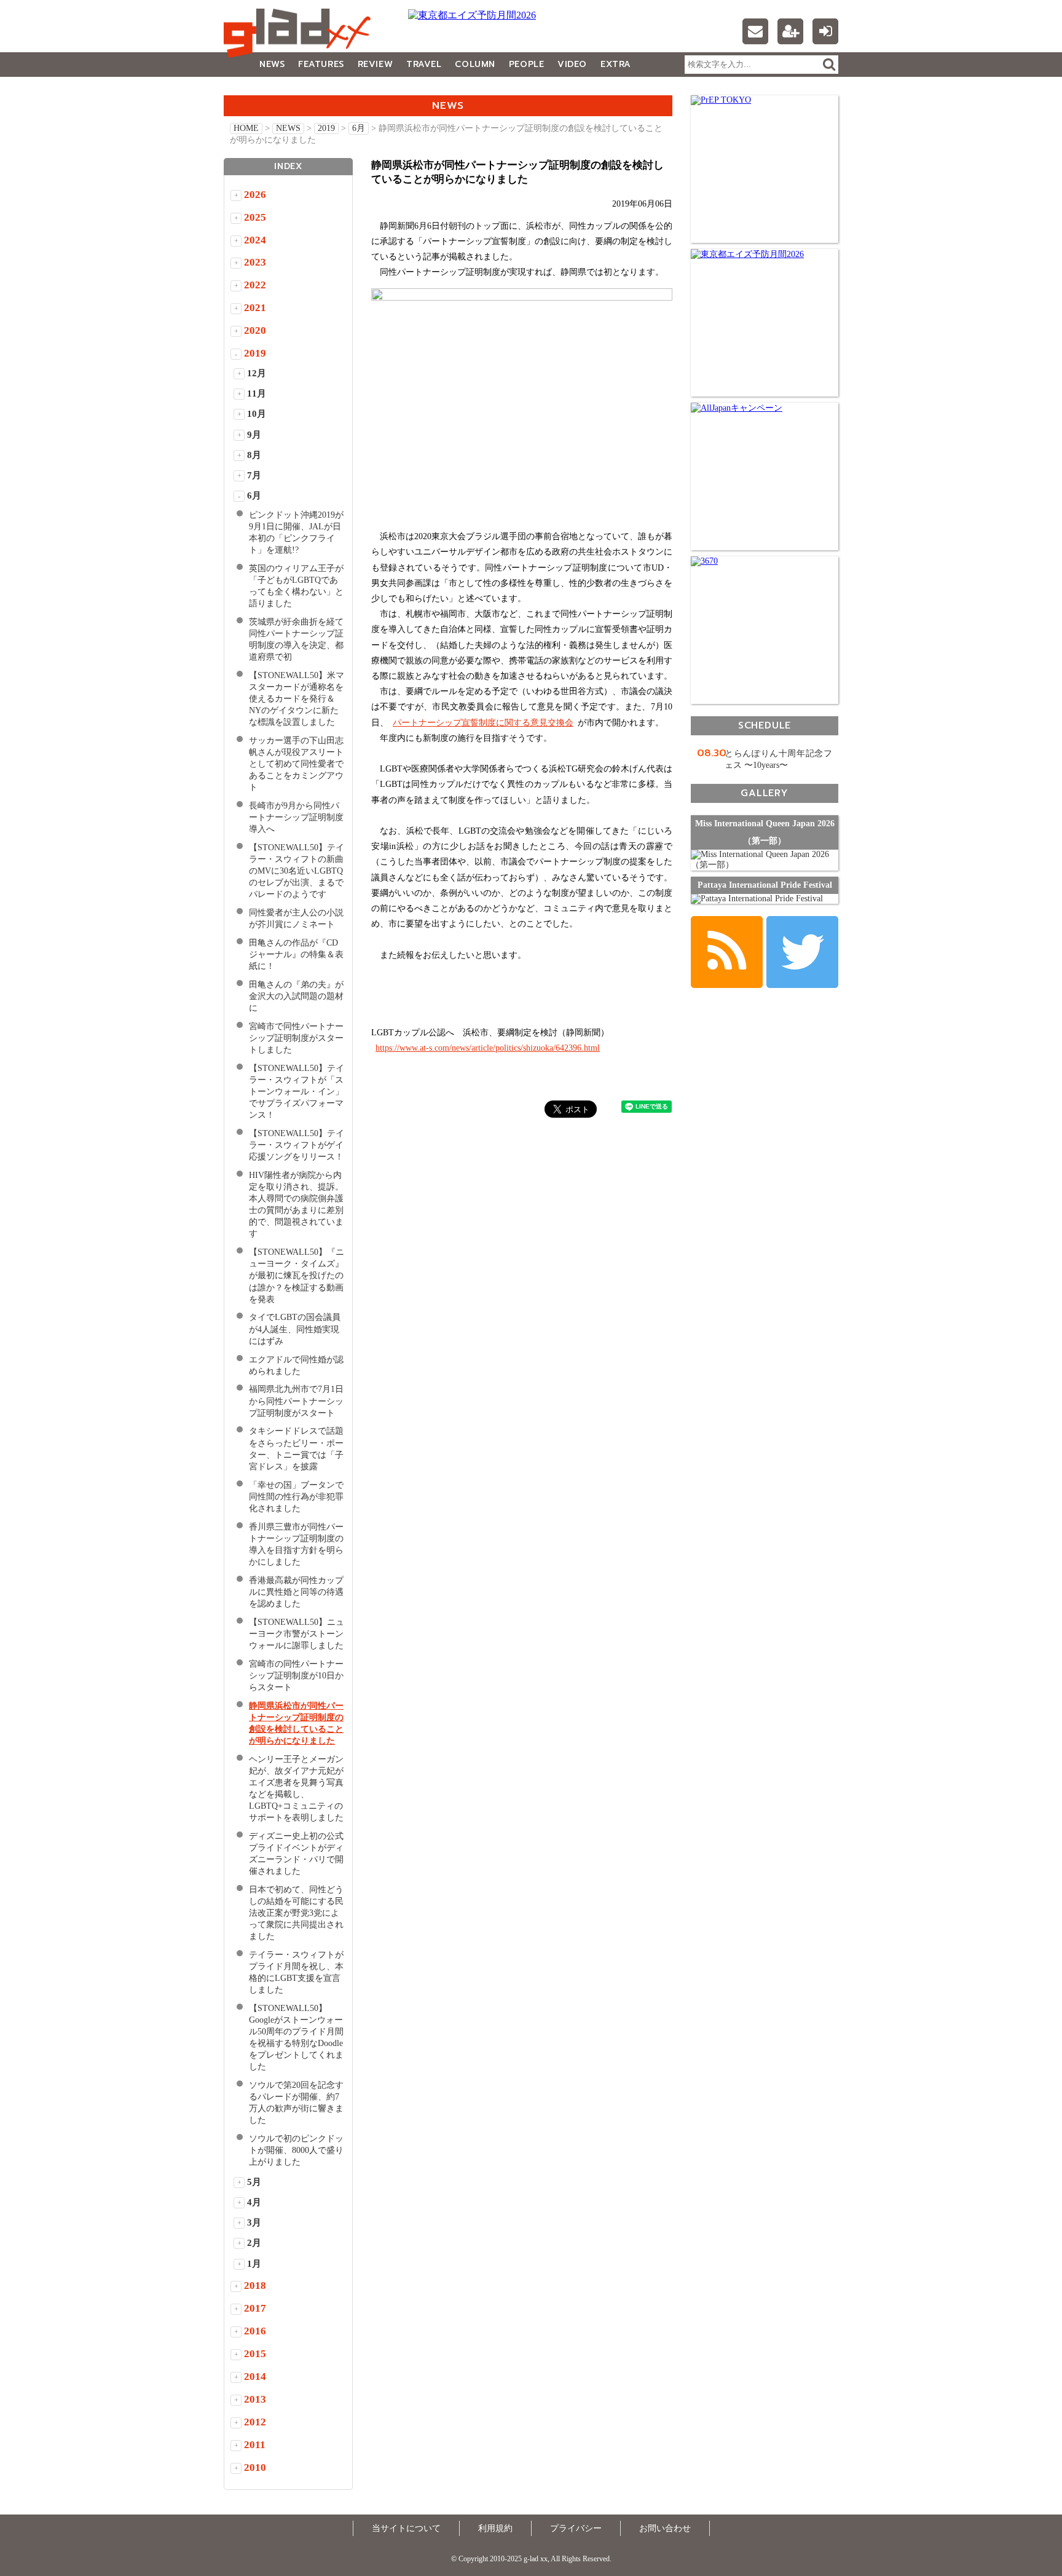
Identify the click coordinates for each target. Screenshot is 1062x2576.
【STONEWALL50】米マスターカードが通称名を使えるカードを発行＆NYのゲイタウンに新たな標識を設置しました (297, 699)
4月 (254, 2202)
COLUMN (475, 64)
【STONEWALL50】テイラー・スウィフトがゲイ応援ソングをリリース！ (297, 1145)
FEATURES (321, 64)
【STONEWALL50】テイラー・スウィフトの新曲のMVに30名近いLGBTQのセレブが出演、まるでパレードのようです (297, 871)
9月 (254, 435)
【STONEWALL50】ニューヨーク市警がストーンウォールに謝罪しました (297, 1634)
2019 (326, 128)
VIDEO (572, 64)
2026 (255, 195)
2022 (255, 285)
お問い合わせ (665, 2528)
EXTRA (616, 64)
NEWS (272, 64)
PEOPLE (526, 64)
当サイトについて (406, 2528)
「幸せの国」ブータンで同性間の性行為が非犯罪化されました (296, 1497)
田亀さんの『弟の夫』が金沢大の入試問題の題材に (296, 996)
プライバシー (576, 2528)
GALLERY (251, 89)
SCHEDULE (765, 725)
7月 (254, 475)
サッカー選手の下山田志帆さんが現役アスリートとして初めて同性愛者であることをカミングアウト (296, 764)
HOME (246, 128)
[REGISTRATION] (790, 31)
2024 (255, 240)
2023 (255, 262)
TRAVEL (424, 64)
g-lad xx (301, 33)
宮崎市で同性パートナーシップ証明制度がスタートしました (296, 1038)
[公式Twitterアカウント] (802, 952)
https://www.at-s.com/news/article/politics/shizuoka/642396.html (488, 1048)
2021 (255, 308)
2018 (255, 2286)
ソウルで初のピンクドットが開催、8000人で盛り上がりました (296, 2150)
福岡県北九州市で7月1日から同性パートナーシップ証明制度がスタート (296, 1401)
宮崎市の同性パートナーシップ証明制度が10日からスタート (296, 1676)
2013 (255, 2399)
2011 (255, 2445)
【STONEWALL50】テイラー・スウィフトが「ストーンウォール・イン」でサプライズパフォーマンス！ (297, 1092)
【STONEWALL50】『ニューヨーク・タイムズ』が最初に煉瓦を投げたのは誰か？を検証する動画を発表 (297, 1275)
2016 (255, 2331)
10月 (257, 414)
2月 (254, 2243)
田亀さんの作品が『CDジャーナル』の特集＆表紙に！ (296, 954)
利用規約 (495, 2528)
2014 (255, 2376)
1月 (254, 2264)
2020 (255, 330)
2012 (255, 2422)
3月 (254, 2222)
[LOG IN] (825, 31)
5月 (254, 2182)
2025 (255, 217)
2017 (255, 2308)
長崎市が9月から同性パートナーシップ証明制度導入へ (296, 817)
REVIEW (375, 64)
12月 (257, 373)
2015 (255, 2354)
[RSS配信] (727, 952)
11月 (257, 393)
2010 (255, 2467)
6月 (359, 128)
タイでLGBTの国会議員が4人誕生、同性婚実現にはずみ (295, 1329)
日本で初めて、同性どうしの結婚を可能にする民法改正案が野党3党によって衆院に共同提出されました (296, 1913)
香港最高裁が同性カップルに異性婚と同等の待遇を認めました (296, 1592)
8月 (254, 455)
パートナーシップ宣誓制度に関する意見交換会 (483, 723)
